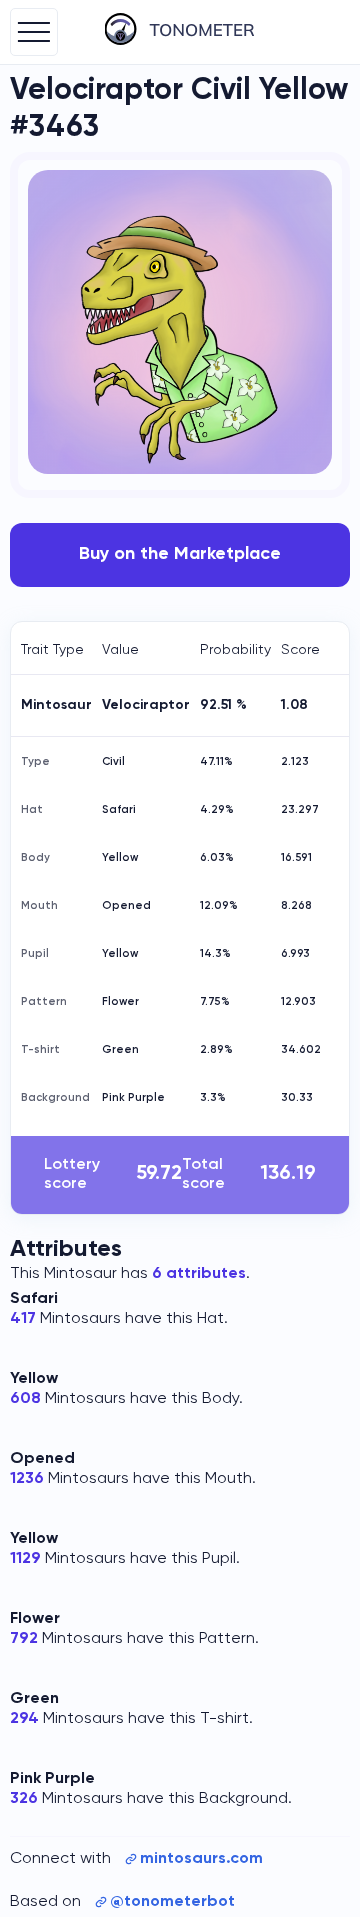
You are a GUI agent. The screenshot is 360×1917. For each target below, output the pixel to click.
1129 (25, 1559)
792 (24, 1639)
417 (23, 1319)
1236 (27, 1479)
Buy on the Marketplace (180, 554)
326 (24, 1799)
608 (25, 1399)
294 (24, 1719)
